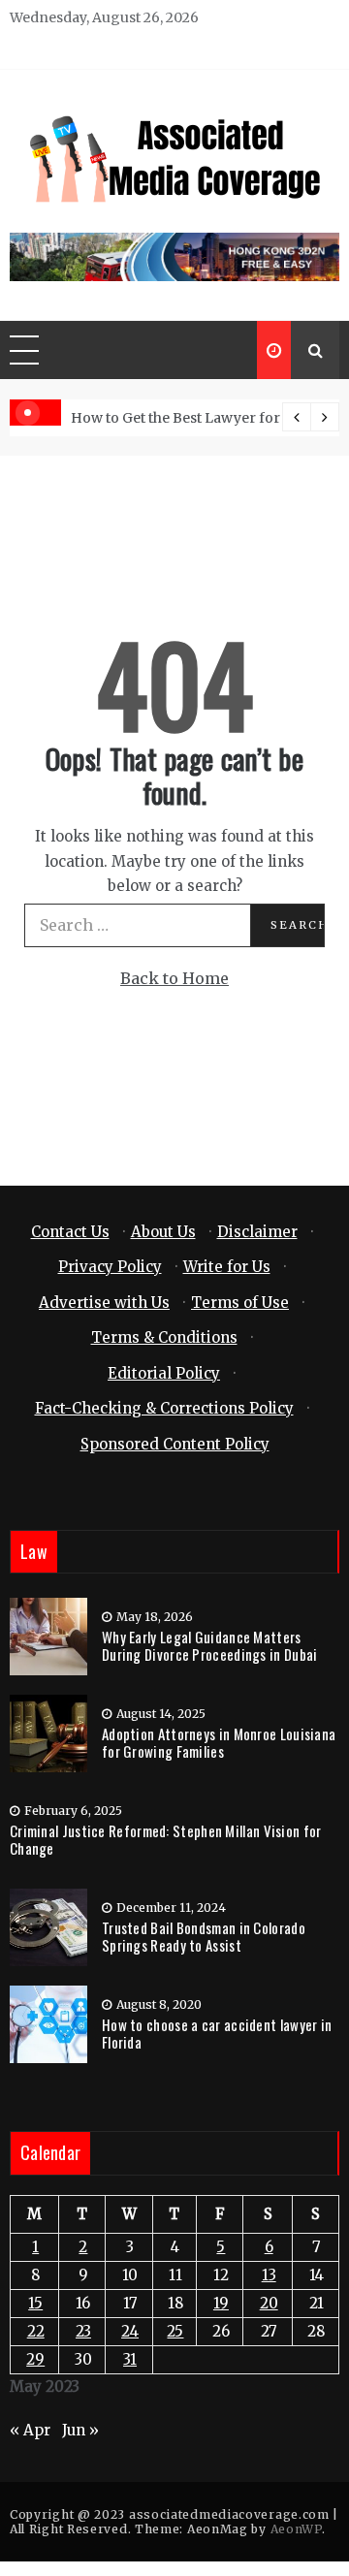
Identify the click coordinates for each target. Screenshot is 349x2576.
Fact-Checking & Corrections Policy (164, 1408)
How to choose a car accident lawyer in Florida (217, 2033)
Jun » (80, 2430)
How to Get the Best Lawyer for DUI (190, 418)
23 (83, 2331)
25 (175, 2331)
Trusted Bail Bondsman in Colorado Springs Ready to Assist (204, 1936)
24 (130, 2331)
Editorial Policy (164, 1373)
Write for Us (227, 1267)
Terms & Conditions (164, 1337)
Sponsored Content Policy (175, 1444)
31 (130, 2359)
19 (221, 2303)
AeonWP (296, 2529)
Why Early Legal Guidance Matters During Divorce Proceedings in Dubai (210, 1645)
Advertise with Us (104, 1303)
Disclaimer (257, 1232)
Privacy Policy (110, 1267)
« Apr (30, 2430)
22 (36, 2331)
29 (35, 2359)
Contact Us (70, 1232)
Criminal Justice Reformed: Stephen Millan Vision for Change (166, 1839)
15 (35, 2303)
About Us (163, 1232)
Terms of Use (240, 1303)
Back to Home (174, 978)
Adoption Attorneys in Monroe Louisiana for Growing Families (219, 1742)
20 (269, 2303)
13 (269, 2275)
